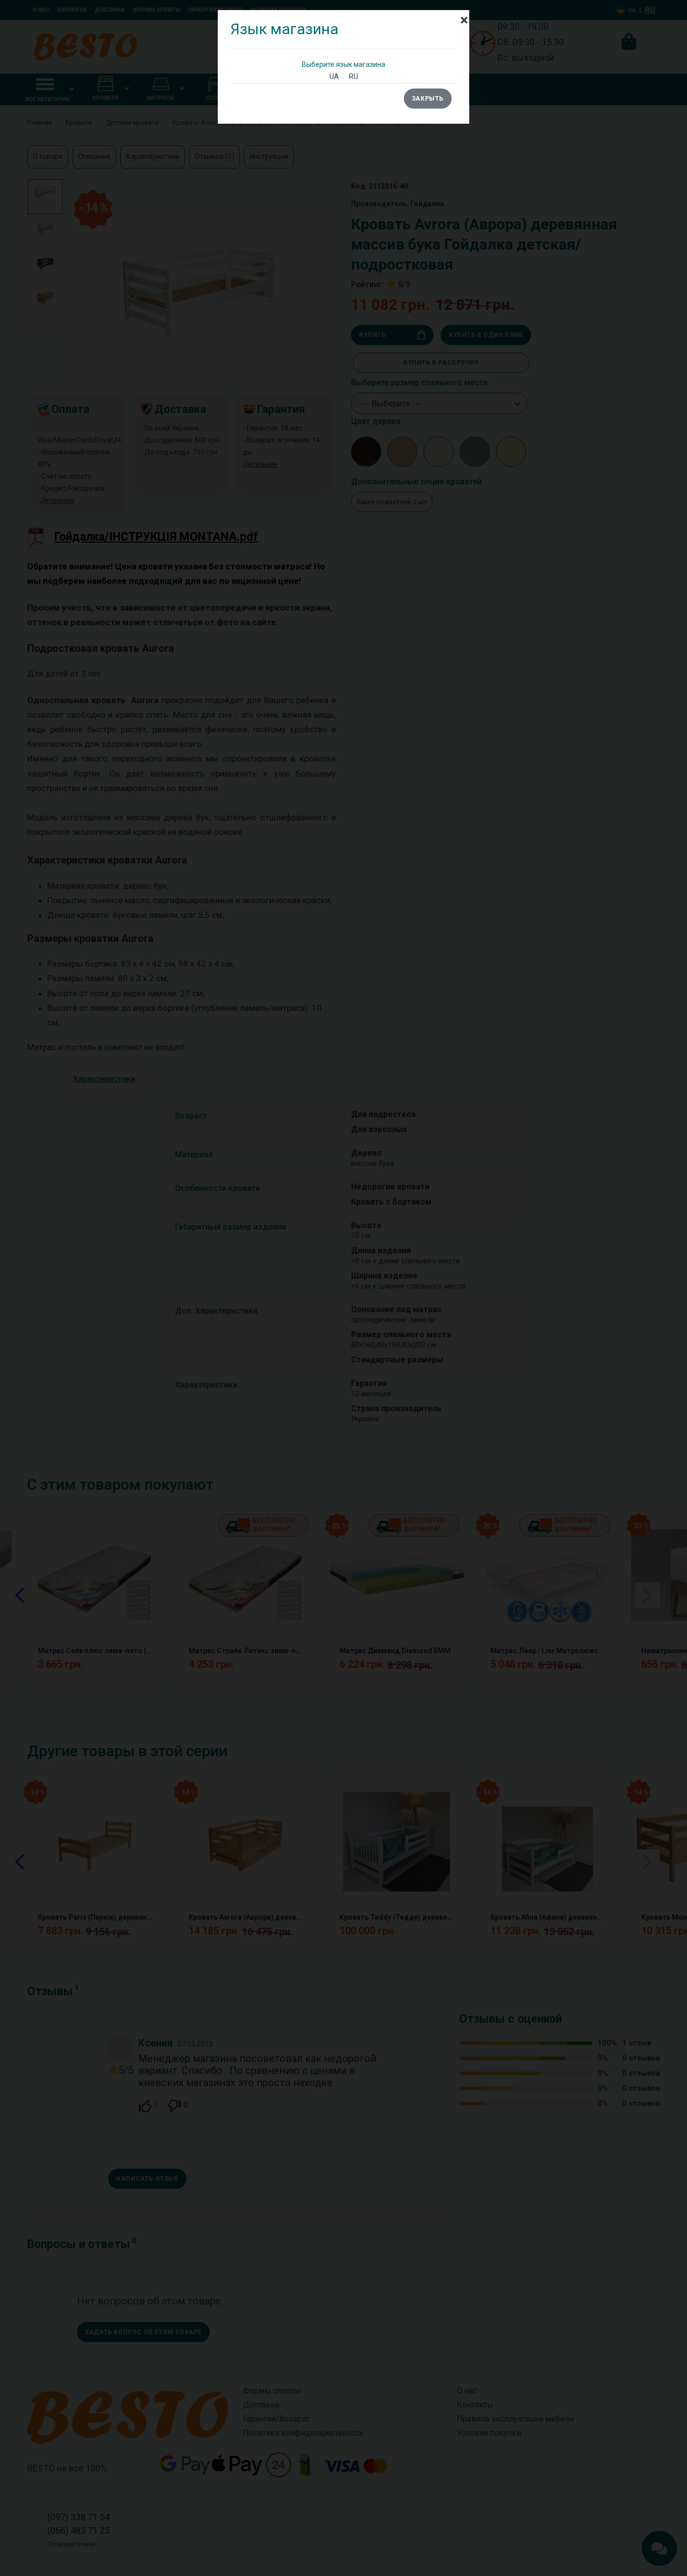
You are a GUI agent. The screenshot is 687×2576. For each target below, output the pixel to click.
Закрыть (428, 99)
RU (354, 76)
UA (334, 76)
